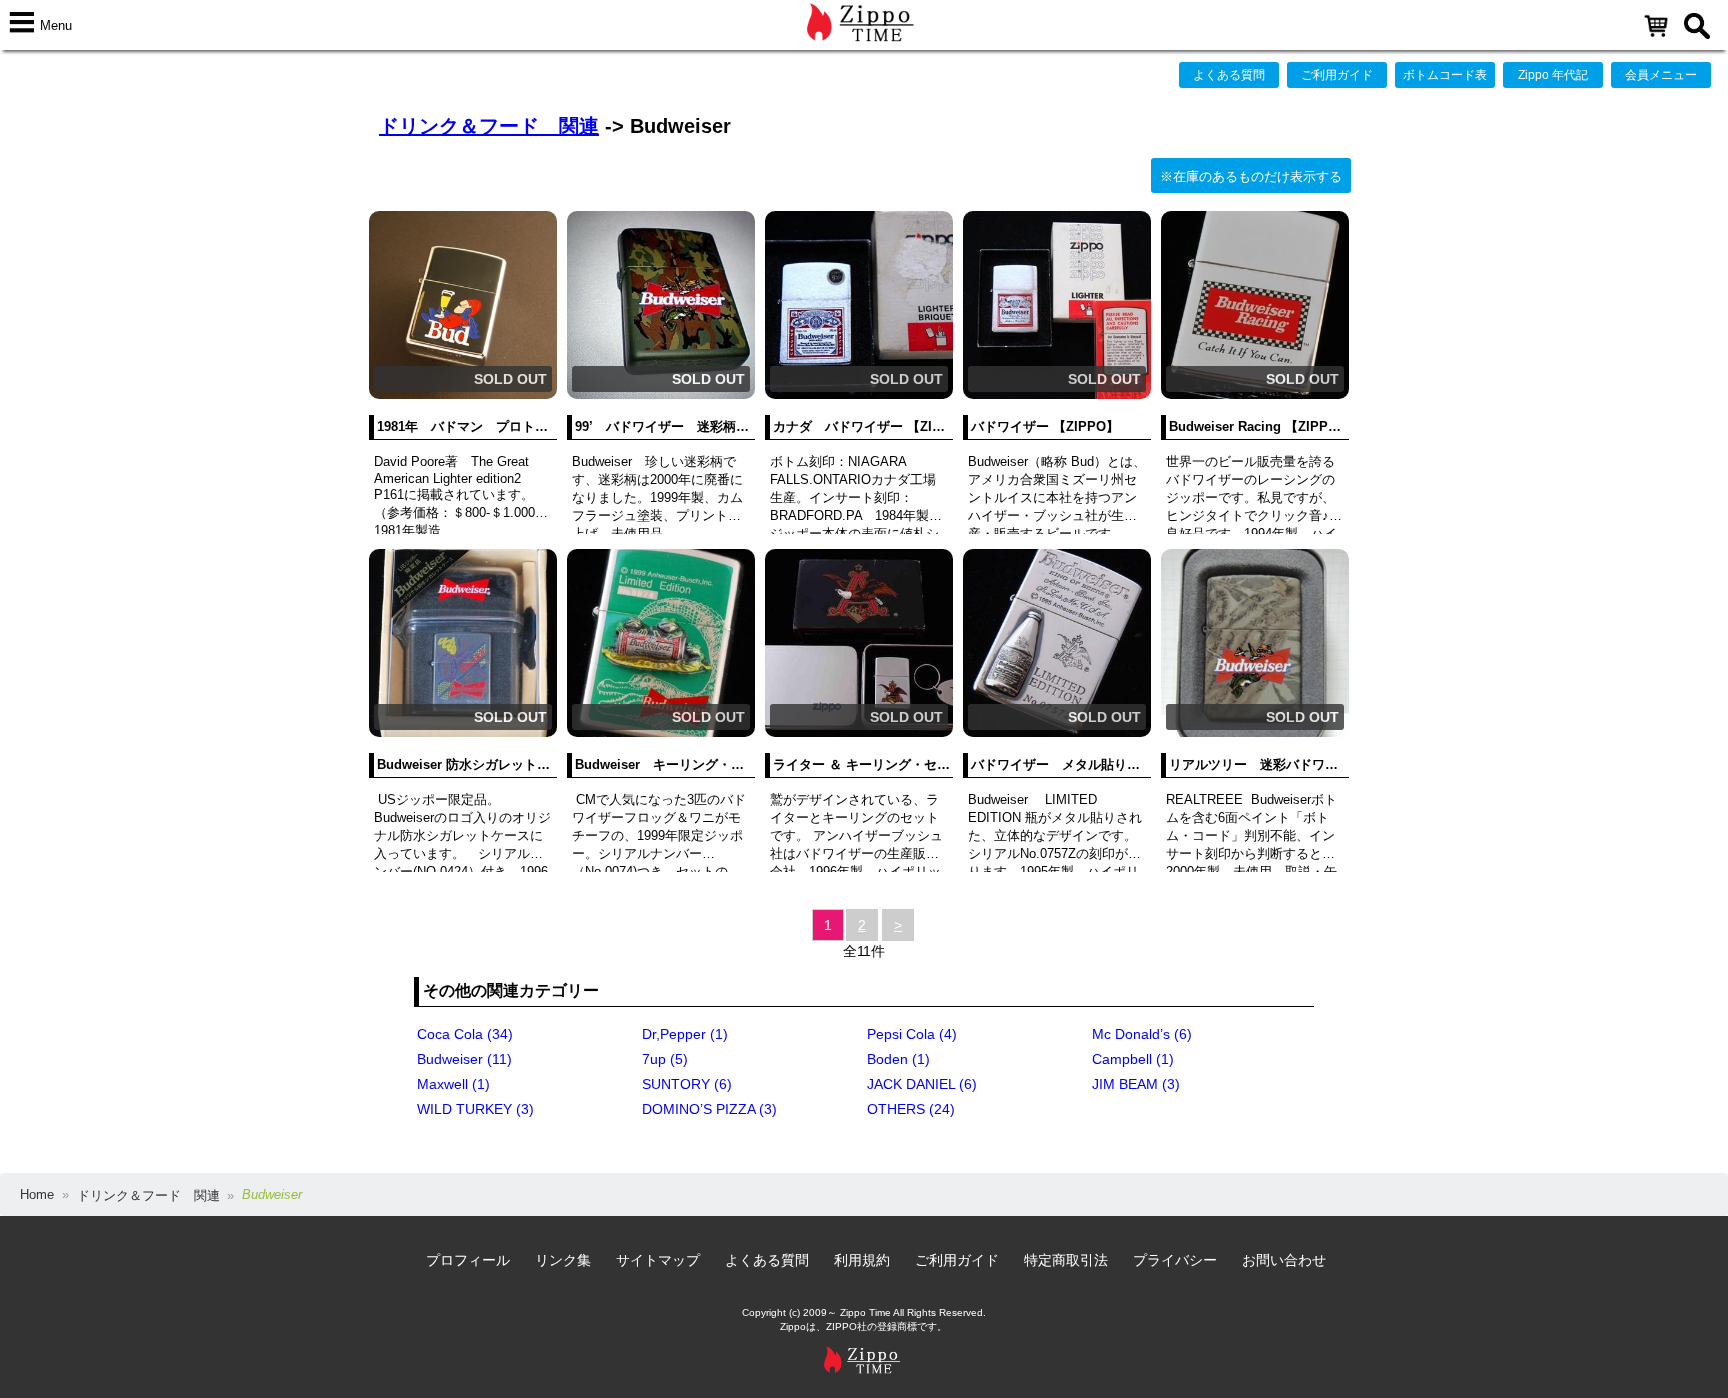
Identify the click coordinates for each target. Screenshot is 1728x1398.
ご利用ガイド (1337, 75)
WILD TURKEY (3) (475, 1109)
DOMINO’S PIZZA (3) (709, 1109)
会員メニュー (1661, 75)
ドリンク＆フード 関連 (489, 126)
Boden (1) (898, 1059)
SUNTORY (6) (687, 1084)
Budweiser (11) (464, 1059)
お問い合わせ (1284, 1260)
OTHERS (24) (911, 1109)
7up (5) (665, 1059)
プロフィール (468, 1260)
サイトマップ (658, 1260)
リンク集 (563, 1260)
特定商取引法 (1066, 1260)
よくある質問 (1229, 75)
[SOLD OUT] (463, 394)
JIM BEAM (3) (1136, 1084)
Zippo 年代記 (1553, 75)
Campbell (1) (1133, 1059)
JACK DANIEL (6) (922, 1084)
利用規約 (862, 1260)
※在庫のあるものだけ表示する (1251, 176)
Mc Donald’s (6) (1142, 1034)
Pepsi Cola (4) (912, 1034)
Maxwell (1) (453, 1084)
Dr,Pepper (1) (685, 1034)
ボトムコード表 (1445, 75)
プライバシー (1175, 1260)
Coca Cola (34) (465, 1034)
